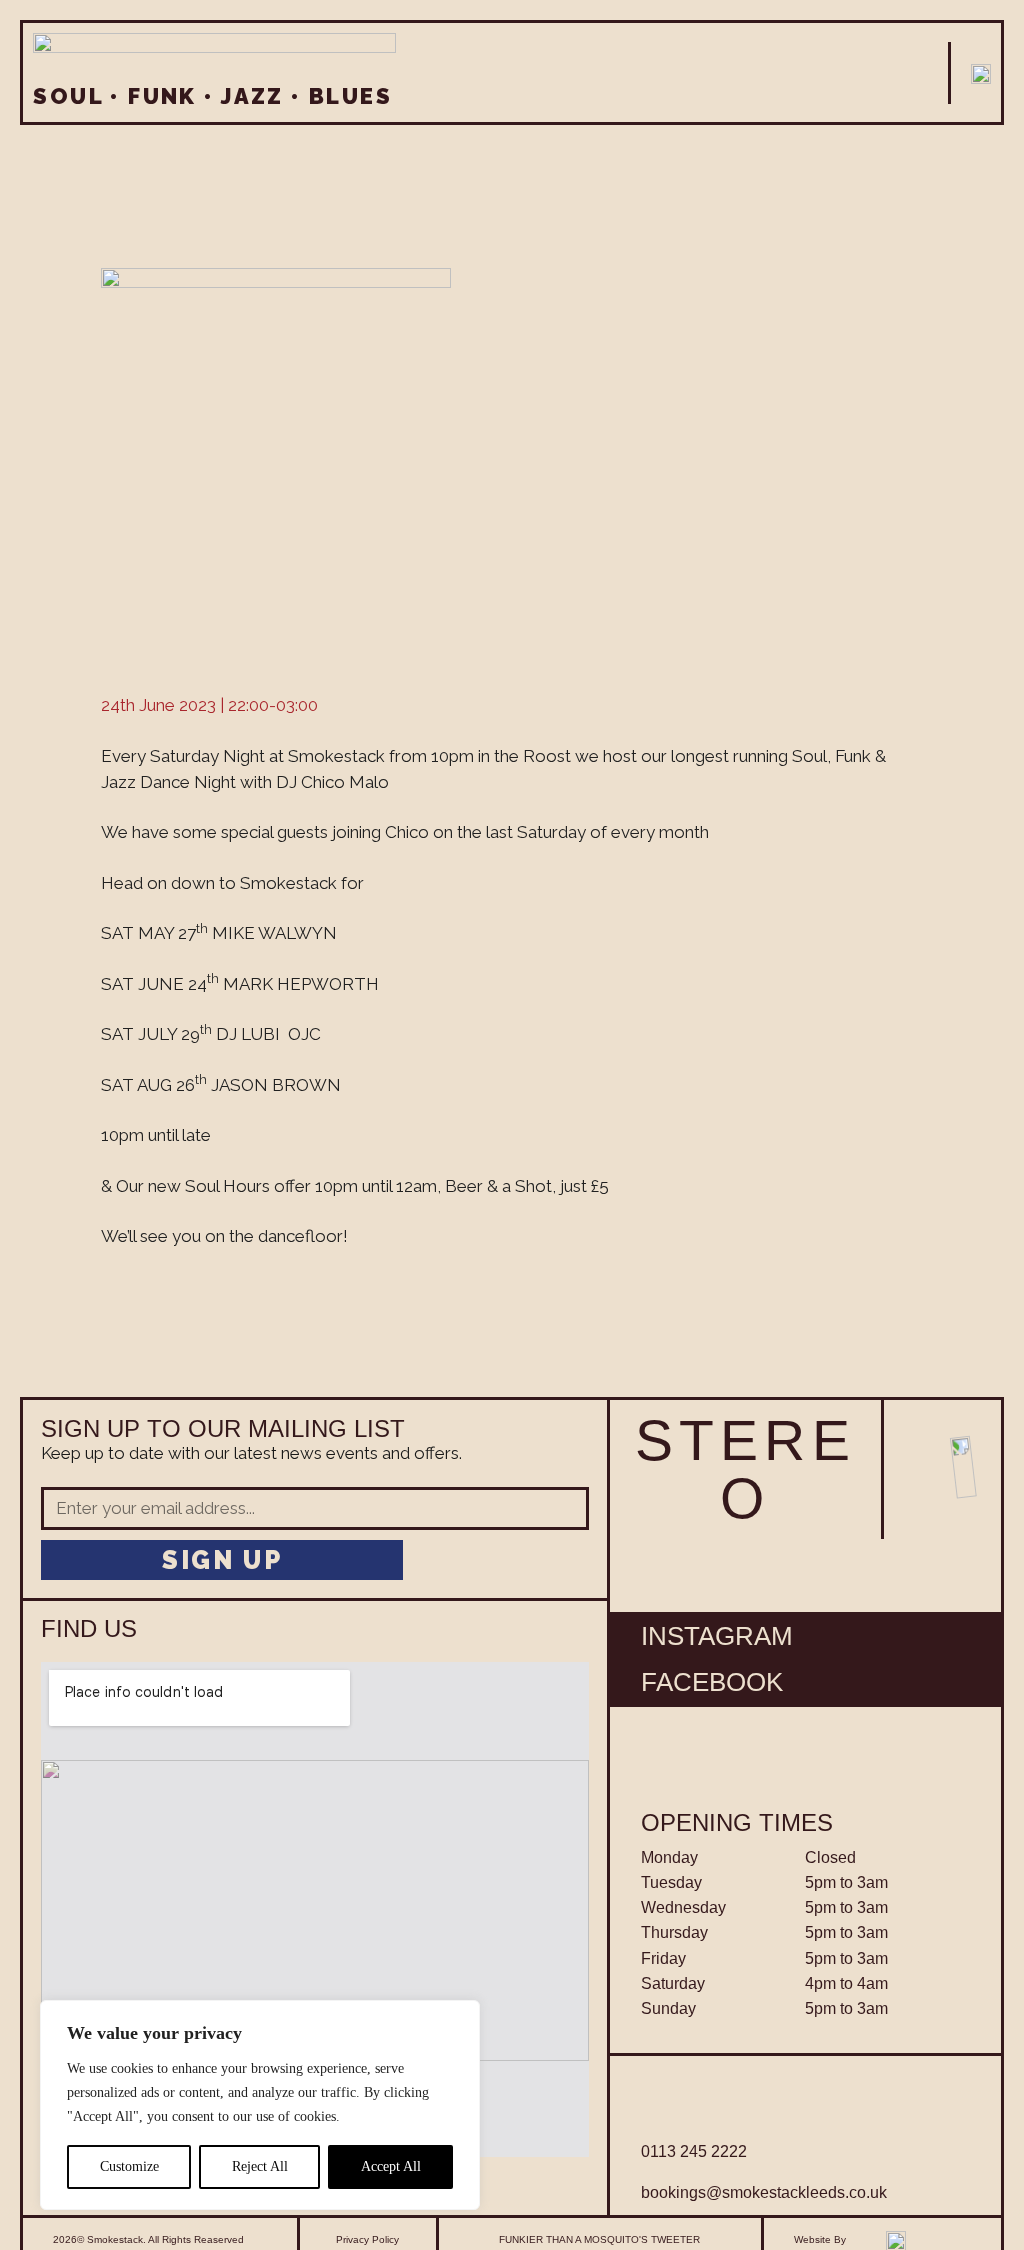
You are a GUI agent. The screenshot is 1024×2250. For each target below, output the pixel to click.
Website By (820, 2239)
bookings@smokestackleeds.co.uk (764, 2192)
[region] (260, 2105)
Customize (129, 2166)
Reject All (260, 2166)
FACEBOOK (712, 1682)
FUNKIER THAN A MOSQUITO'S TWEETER (599, 2239)
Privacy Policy (367, 2239)
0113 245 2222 (694, 2151)
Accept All (391, 2166)
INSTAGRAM (717, 1636)
